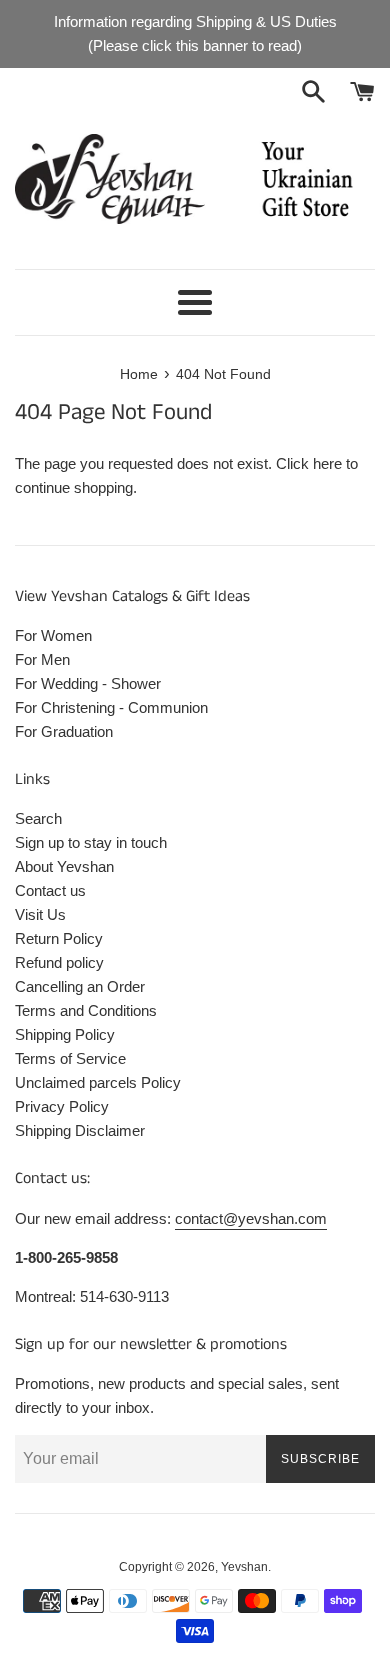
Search (38, 818)
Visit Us (40, 914)
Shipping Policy (65, 1034)
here (327, 463)
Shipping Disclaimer (80, 1130)
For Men (42, 659)
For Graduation (64, 731)
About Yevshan (64, 866)
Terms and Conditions (86, 1010)
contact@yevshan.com (251, 1218)
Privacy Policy (62, 1106)
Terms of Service (70, 1058)
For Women (53, 635)
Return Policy (59, 938)
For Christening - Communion (111, 707)
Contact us (50, 890)
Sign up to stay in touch (91, 842)
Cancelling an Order (80, 986)
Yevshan (244, 1567)
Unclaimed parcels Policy (98, 1082)
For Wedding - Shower (88, 683)
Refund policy (59, 962)
